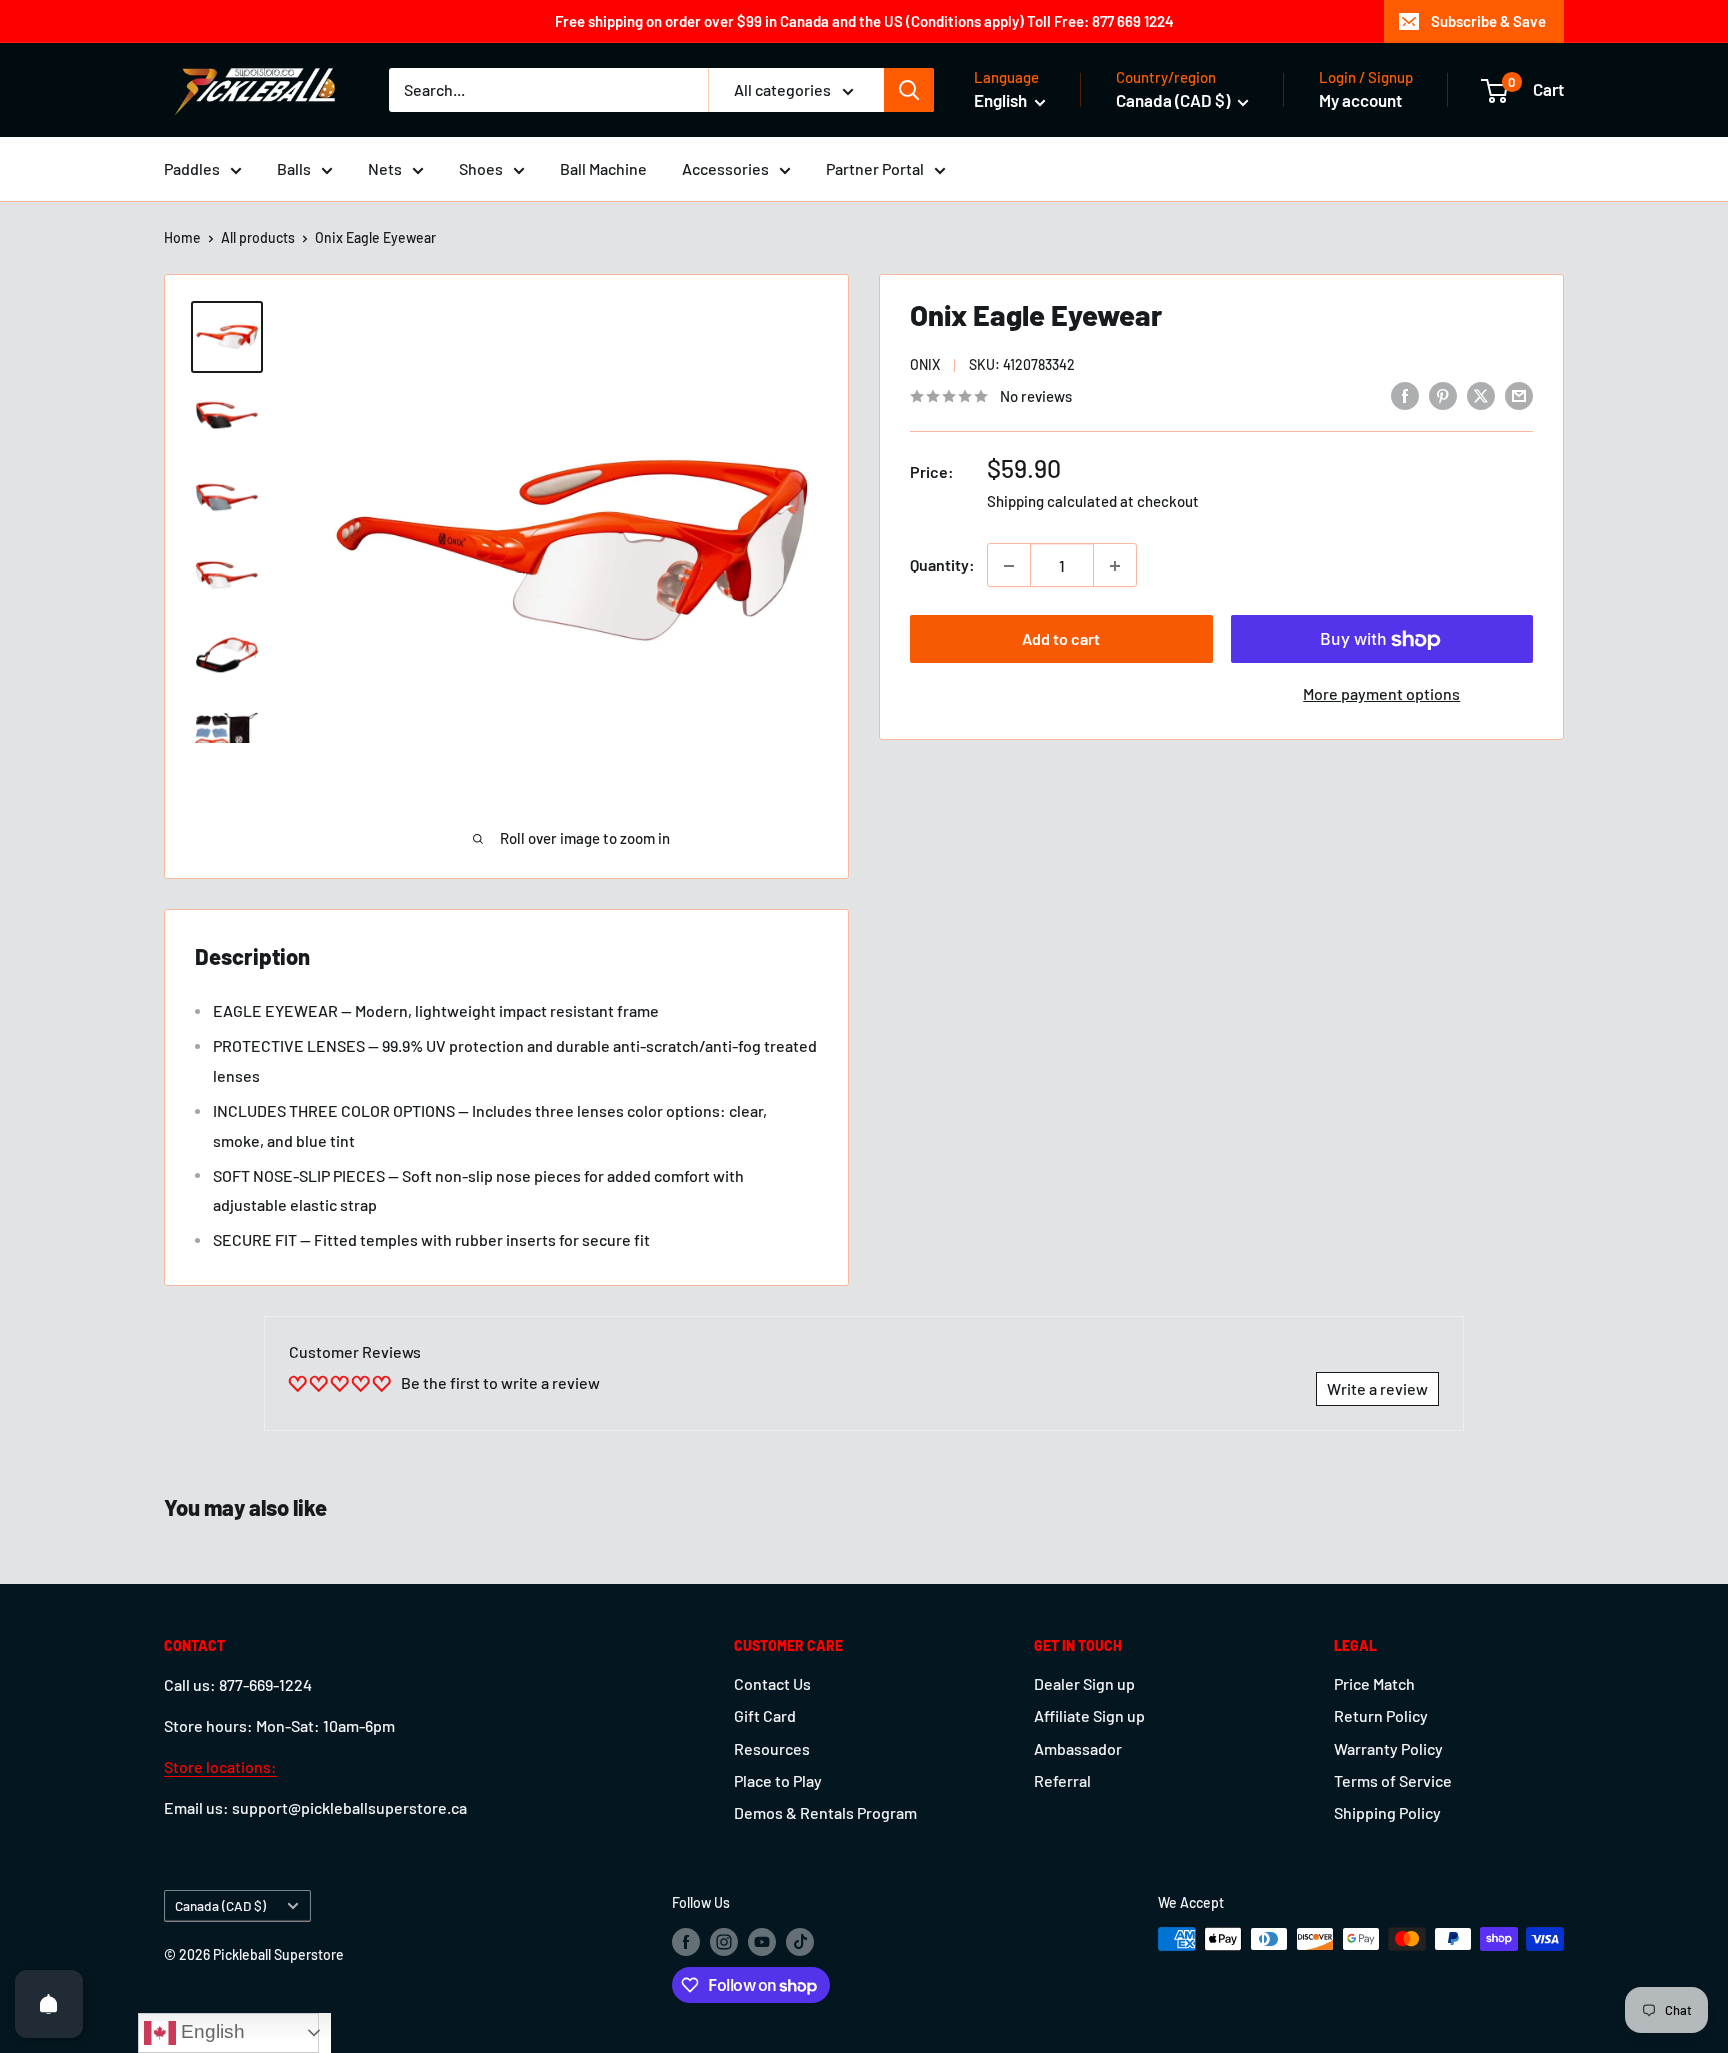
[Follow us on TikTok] (800, 1941)
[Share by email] (1519, 394)
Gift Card (765, 1715)
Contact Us (772, 1683)
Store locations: (220, 1766)
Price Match (1374, 1683)
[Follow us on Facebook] (686, 1941)
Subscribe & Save (1488, 21)
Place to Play (778, 1780)
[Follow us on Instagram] (724, 1941)
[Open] (49, 2004)
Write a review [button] (1377, 1388)
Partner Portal (875, 168)
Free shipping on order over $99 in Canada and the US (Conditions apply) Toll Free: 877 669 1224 (864, 21)
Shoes (481, 168)
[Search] (909, 90)
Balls (294, 168)
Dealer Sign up (1084, 1683)
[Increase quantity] (1115, 566)
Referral (1062, 1780)
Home (182, 237)
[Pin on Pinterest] (1443, 394)
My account (1360, 100)
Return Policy (1381, 1715)
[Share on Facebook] (1405, 394)
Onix (925, 364)
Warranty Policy (1388, 1748)
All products (258, 237)
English (210, 2031)
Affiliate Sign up (1089, 1715)
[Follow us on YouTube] (762, 1941)
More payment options (1381, 694)
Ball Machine (603, 168)
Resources (772, 1748)
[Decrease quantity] (1009, 566)
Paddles (192, 168)
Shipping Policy (1387, 1812)
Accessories (725, 168)
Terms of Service (1393, 1780)
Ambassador (1078, 1748)
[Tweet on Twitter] (1481, 394)
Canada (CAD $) (220, 1905)
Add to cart (1061, 639)
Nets (385, 168)
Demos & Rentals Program (825, 1812)
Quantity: (942, 565)
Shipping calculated (1052, 502)
